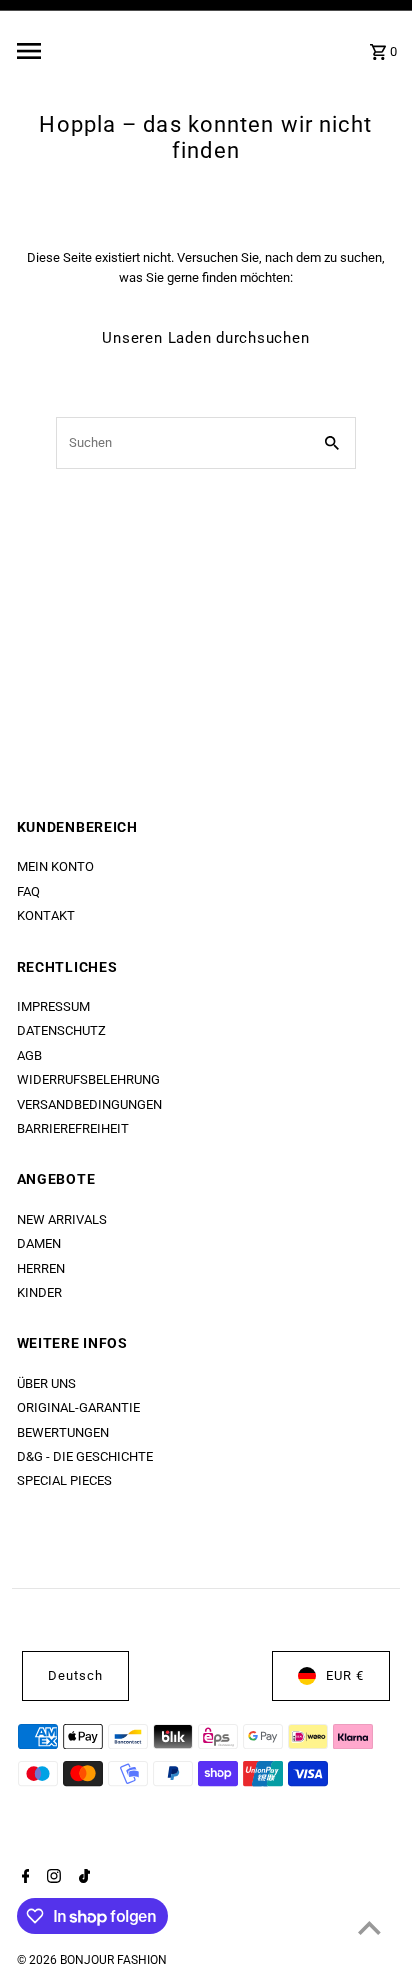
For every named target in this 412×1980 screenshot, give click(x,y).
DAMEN (39, 1243)
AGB (29, 1055)
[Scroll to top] (369, 1927)
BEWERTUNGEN (63, 1432)
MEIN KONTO (55, 866)
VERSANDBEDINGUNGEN (89, 1104)
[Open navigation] (79, 51)
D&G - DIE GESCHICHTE (85, 1456)
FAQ (28, 891)
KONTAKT (46, 915)
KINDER (39, 1292)
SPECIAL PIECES (64, 1480)
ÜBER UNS (46, 1383)
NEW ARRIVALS (62, 1219)
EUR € (345, 1675)
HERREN (41, 1268)
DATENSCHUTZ (61, 1030)
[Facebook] (23, 1878)
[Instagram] (51, 1878)
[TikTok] (82, 1878)
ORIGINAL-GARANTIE (78, 1407)
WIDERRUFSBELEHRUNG (88, 1079)
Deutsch (75, 1675)
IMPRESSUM (53, 1006)
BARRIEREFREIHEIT (73, 1128)
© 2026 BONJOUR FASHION (92, 1960)
